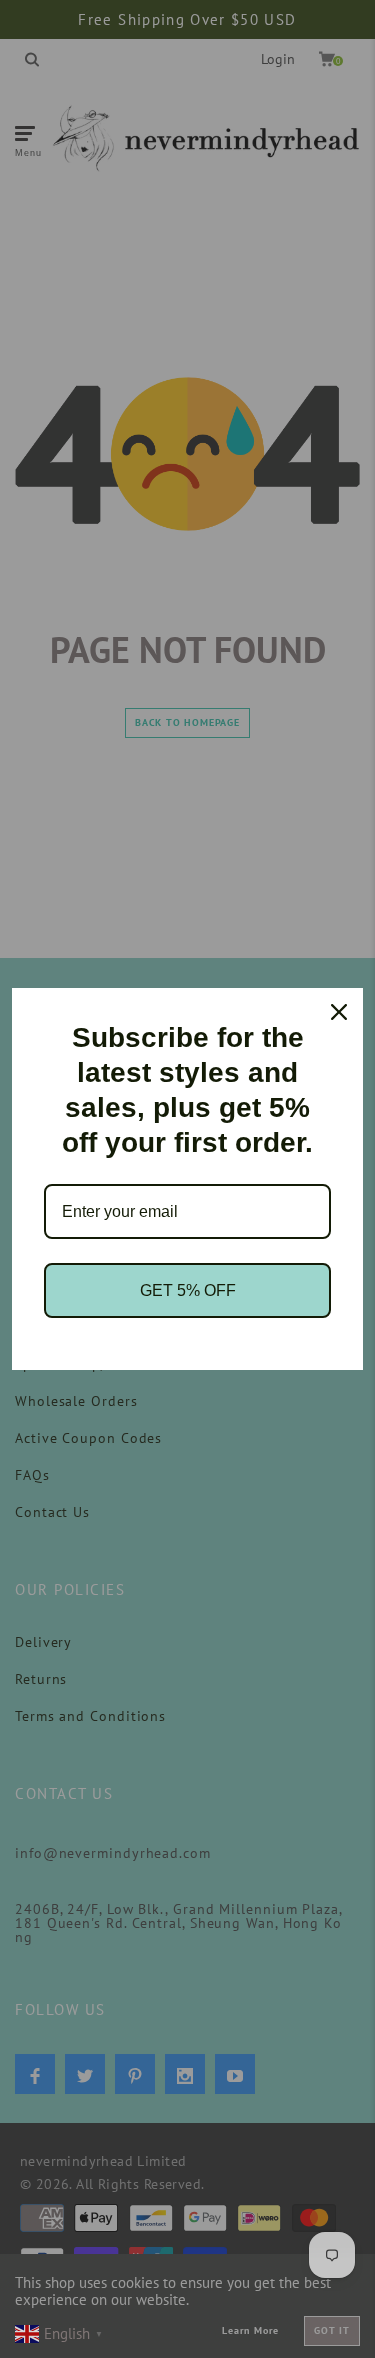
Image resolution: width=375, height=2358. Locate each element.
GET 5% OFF (188, 1290)
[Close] (339, 1012)
